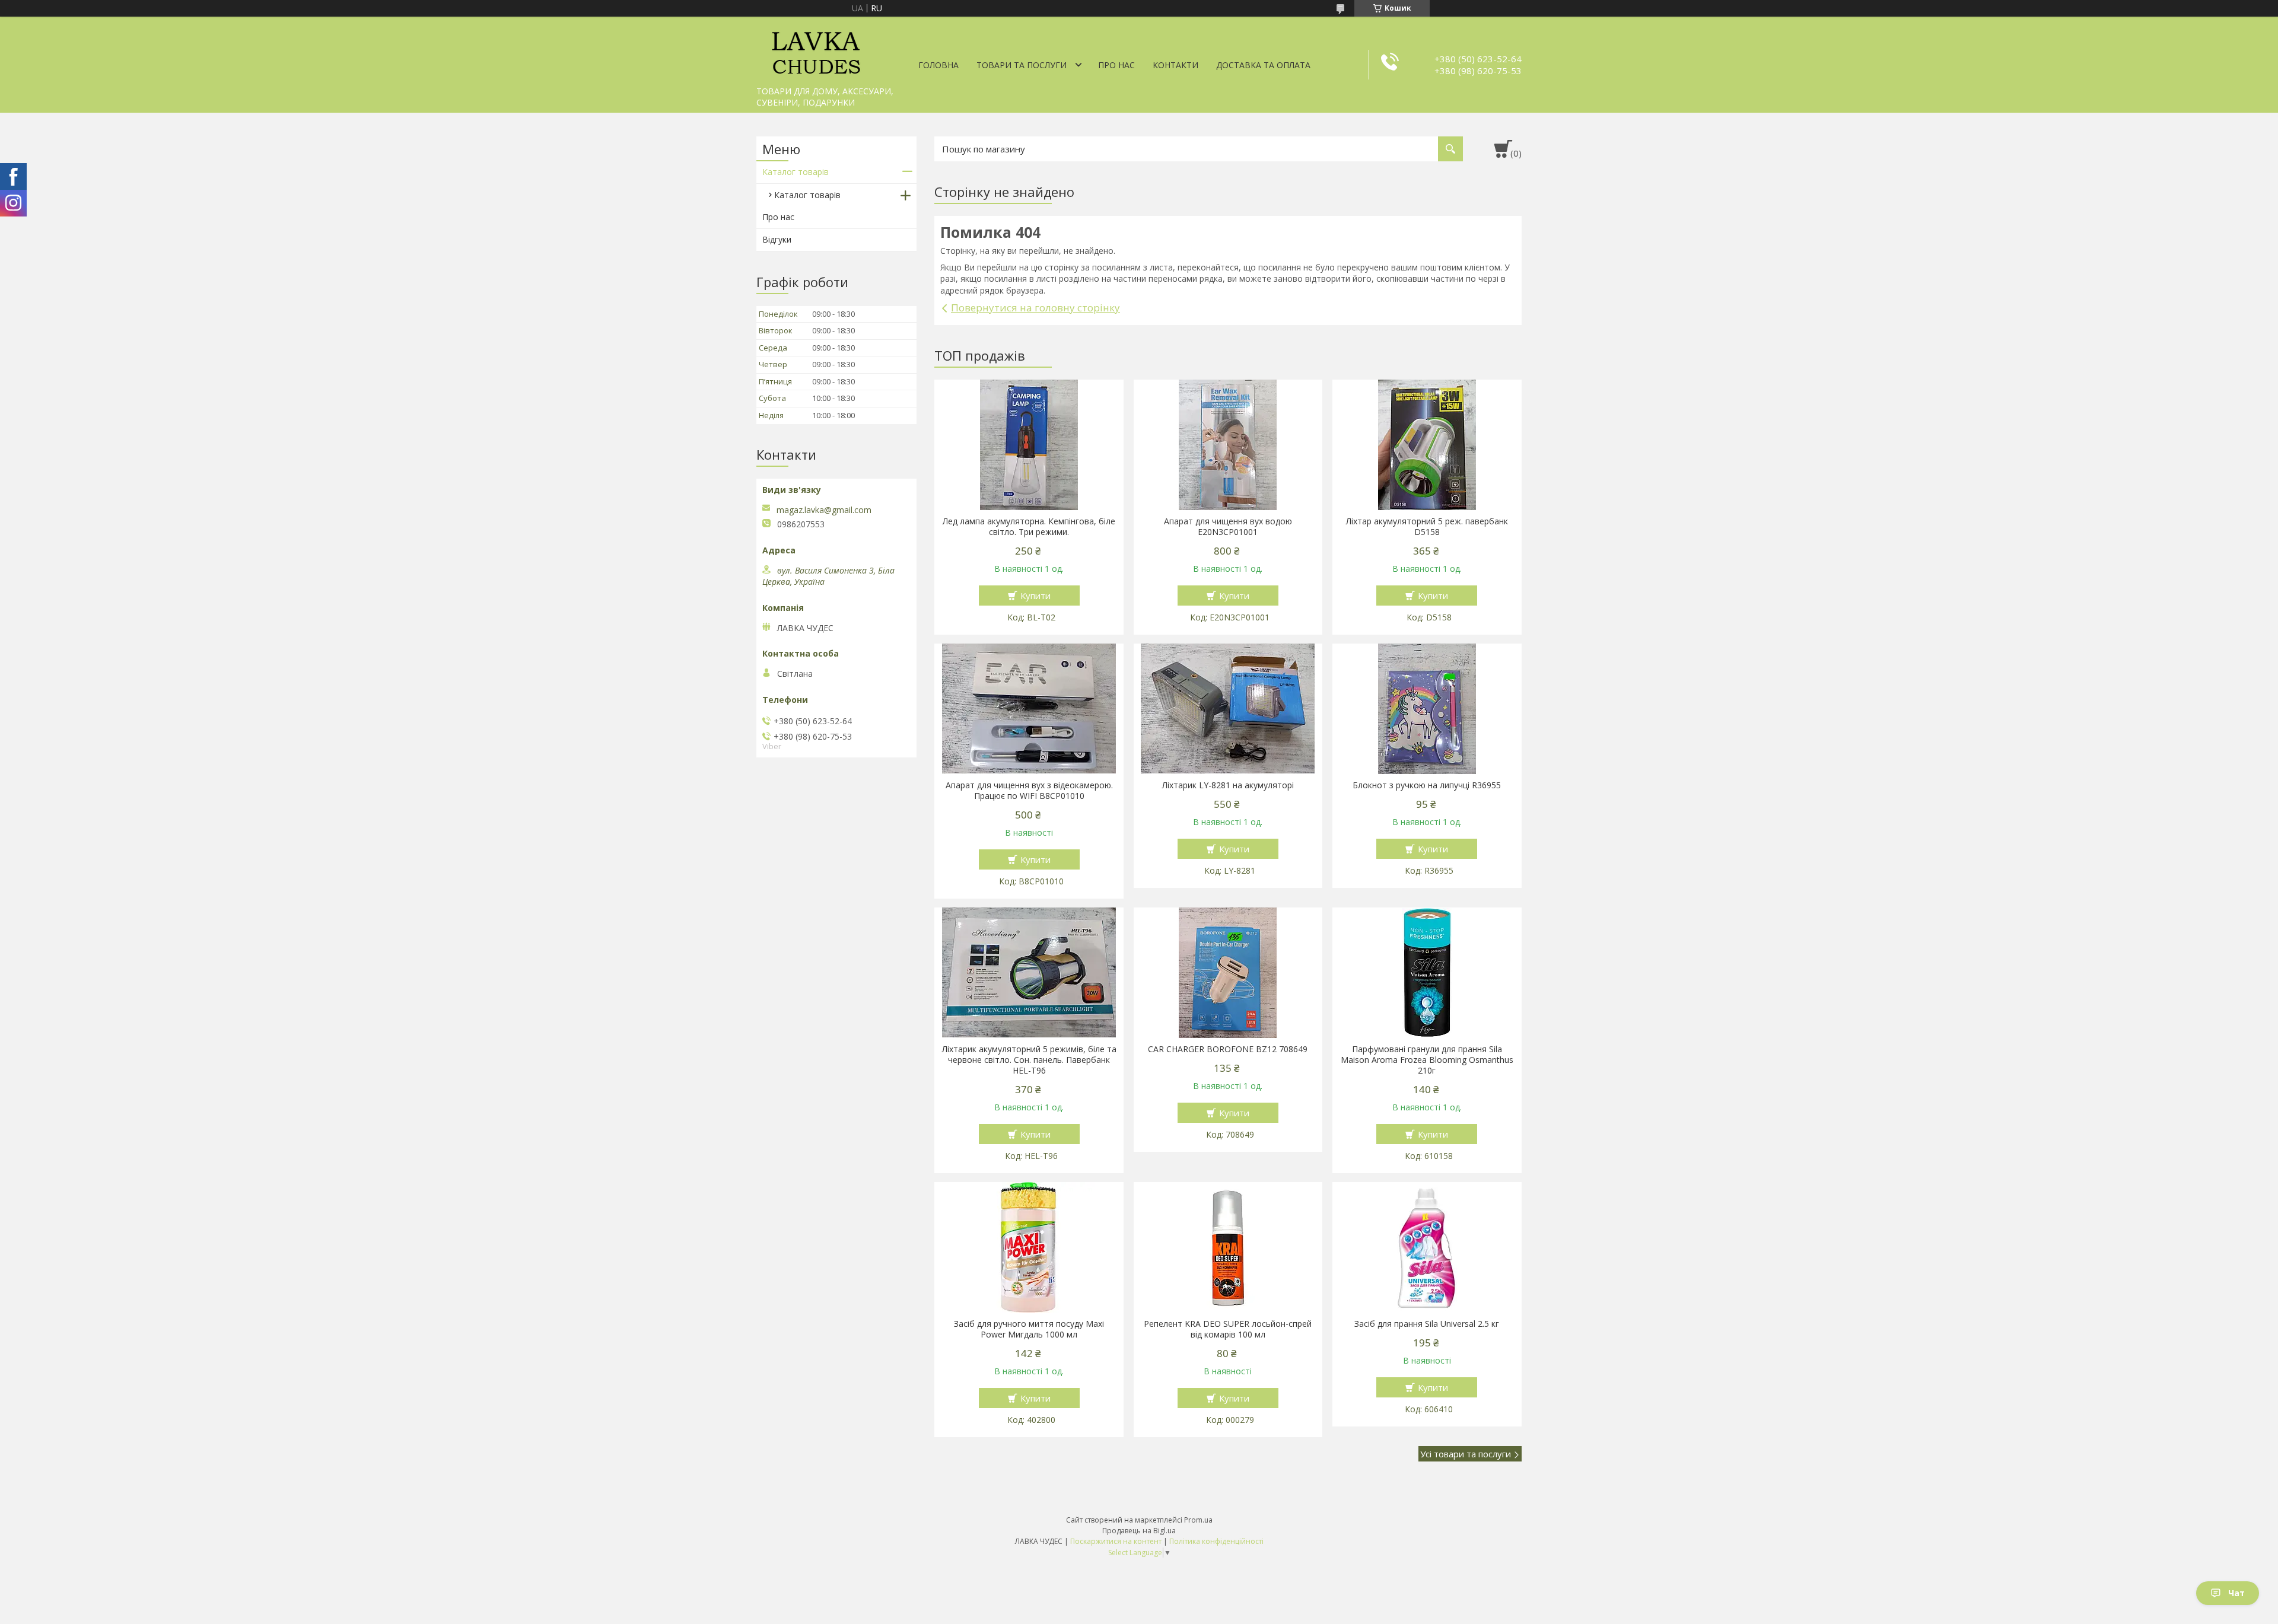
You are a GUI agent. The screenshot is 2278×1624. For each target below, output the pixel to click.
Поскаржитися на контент (1116, 1541)
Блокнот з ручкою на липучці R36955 (1427, 785)
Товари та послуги (1022, 65)
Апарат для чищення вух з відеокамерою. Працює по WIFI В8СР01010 (1029, 791)
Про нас (1116, 65)
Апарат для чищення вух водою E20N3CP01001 (1228, 527)
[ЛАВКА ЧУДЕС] (816, 49)
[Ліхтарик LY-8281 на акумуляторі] (1228, 709)
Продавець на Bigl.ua (1139, 1531)
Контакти (1175, 65)
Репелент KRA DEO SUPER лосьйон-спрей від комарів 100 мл (1228, 1329)
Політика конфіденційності (1216, 1541)
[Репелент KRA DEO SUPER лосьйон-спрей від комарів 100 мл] (1228, 1247)
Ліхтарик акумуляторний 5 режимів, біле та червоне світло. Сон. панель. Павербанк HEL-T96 (1029, 1060)
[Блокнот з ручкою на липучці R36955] (1427, 709)
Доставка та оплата (1263, 65)
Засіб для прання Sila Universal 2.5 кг (1427, 1324)
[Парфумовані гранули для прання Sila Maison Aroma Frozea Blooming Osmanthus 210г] (1427, 973)
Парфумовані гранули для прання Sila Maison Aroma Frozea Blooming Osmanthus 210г (1427, 1060)
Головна (938, 65)
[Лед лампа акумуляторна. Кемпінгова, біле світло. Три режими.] (1029, 445)
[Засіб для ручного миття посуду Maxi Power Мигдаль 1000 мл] (1029, 1247)
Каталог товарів (796, 172)
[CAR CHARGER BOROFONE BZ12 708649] (1228, 973)
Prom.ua (1198, 1520)
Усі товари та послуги (1466, 1454)
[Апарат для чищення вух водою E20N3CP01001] (1228, 445)
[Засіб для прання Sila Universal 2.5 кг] (1427, 1247)
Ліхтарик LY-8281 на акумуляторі (1228, 785)
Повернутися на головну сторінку (1035, 308)
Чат (2236, 1593)
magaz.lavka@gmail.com (824, 510)
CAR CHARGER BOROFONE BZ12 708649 (1228, 1049)
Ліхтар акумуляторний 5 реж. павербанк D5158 (1427, 527)
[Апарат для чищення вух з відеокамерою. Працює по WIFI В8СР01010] (1029, 709)
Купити (1035, 596)
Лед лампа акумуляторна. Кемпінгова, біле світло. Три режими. (1029, 527)
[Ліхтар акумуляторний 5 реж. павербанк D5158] (1427, 445)
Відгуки (777, 239)
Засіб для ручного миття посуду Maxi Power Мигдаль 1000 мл (1029, 1329)
